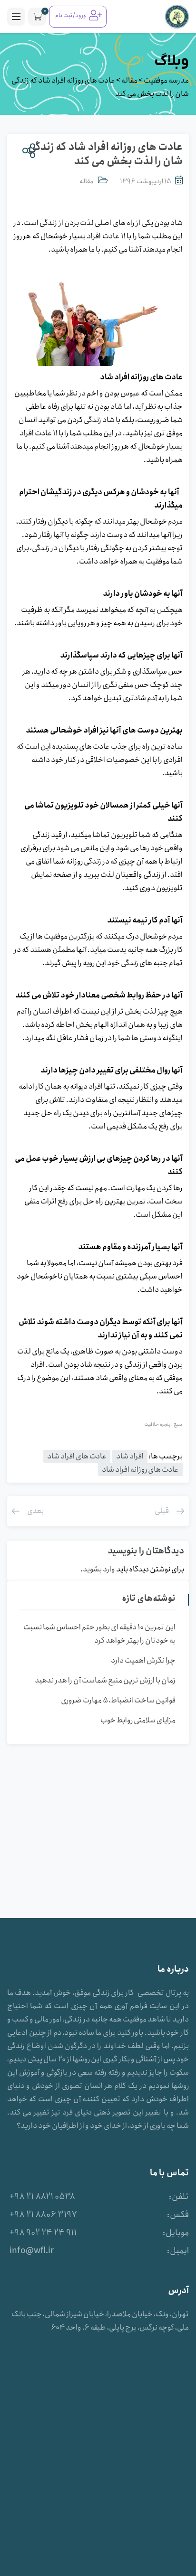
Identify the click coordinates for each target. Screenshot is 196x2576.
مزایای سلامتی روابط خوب (138, 1720)
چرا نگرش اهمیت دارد (143, 1660)
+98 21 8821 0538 (42, 2197)
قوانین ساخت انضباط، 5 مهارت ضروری (118, 1700)
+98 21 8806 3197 (43, 2215)
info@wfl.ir (32, 2251)
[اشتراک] (27, 151)
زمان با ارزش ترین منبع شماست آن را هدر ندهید (105, 1680)
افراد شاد (130, 1456)
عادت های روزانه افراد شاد (140, 1470)
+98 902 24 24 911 (43, 2233)
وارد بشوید (99, 1569)
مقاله (86, 181)
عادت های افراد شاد (77, 1456)
